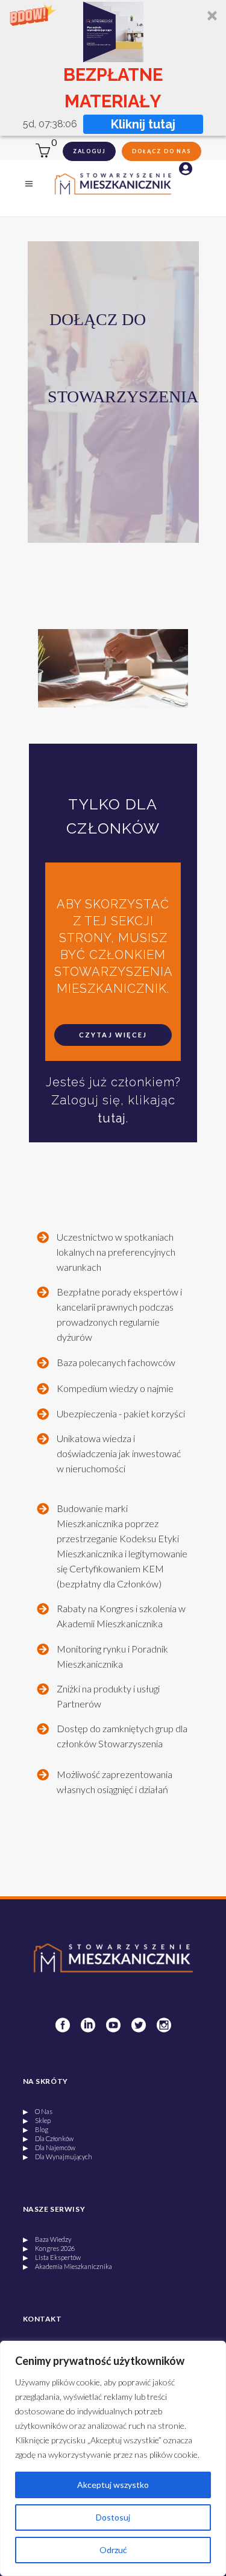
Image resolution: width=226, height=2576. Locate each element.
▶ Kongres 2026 (49, 2248)
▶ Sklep (37, 2120)
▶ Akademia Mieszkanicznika (67, 2266)
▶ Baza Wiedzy (47, 2239)
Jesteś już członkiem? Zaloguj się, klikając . (113, 1100)
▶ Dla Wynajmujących (58, 2157)
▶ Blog (36, 2129)
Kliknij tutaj (143, 124)
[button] (113, 68)
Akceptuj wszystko (113, 2485)
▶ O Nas (38, 2111)
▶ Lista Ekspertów (52, 2257)
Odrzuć (113, 2550)
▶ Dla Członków (48, 2138)
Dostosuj (113, 2517)
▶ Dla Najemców (49, 2147)
